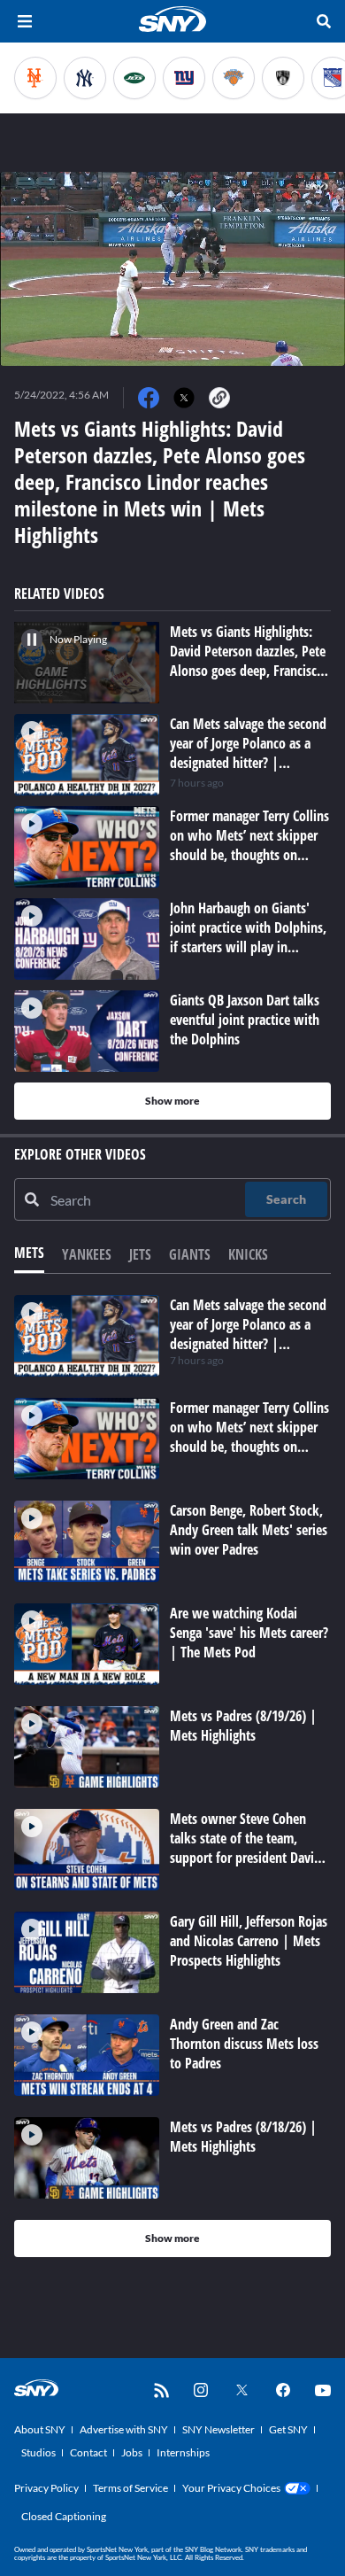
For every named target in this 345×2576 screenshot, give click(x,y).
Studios (38, 2452)
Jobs (132, 2452)
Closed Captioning (64, 2516)
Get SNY (288, 2429)
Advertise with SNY (124, 2429)
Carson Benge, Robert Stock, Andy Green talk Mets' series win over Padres (249, 1530)
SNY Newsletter (218, 2429)
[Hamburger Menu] (25, 21)
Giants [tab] (190, 1254)
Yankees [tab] (87, 1254)
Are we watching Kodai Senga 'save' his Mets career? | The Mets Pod (249, 1633)
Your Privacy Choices (231, 2488)
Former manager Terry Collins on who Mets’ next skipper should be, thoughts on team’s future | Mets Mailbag (249, 1447)
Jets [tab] (140, 1254)
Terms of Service (130, 2488)
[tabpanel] (172, 1776)
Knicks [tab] (248, 1254)
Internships (183, 2452)
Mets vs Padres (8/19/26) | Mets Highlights (243, 1726)
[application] (172, 269)
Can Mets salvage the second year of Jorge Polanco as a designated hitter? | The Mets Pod (248, 1334)
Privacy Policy (46, 2488)
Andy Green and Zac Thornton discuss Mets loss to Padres (244, 2044)
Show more (172, 1101)
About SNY (40, 2429)
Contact (88, 2452)
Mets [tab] (29, 1253)
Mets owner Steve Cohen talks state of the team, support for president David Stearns (245, 1848)
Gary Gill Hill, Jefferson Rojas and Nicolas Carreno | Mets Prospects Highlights (249, 1941)
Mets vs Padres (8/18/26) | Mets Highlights (243, 2137)
